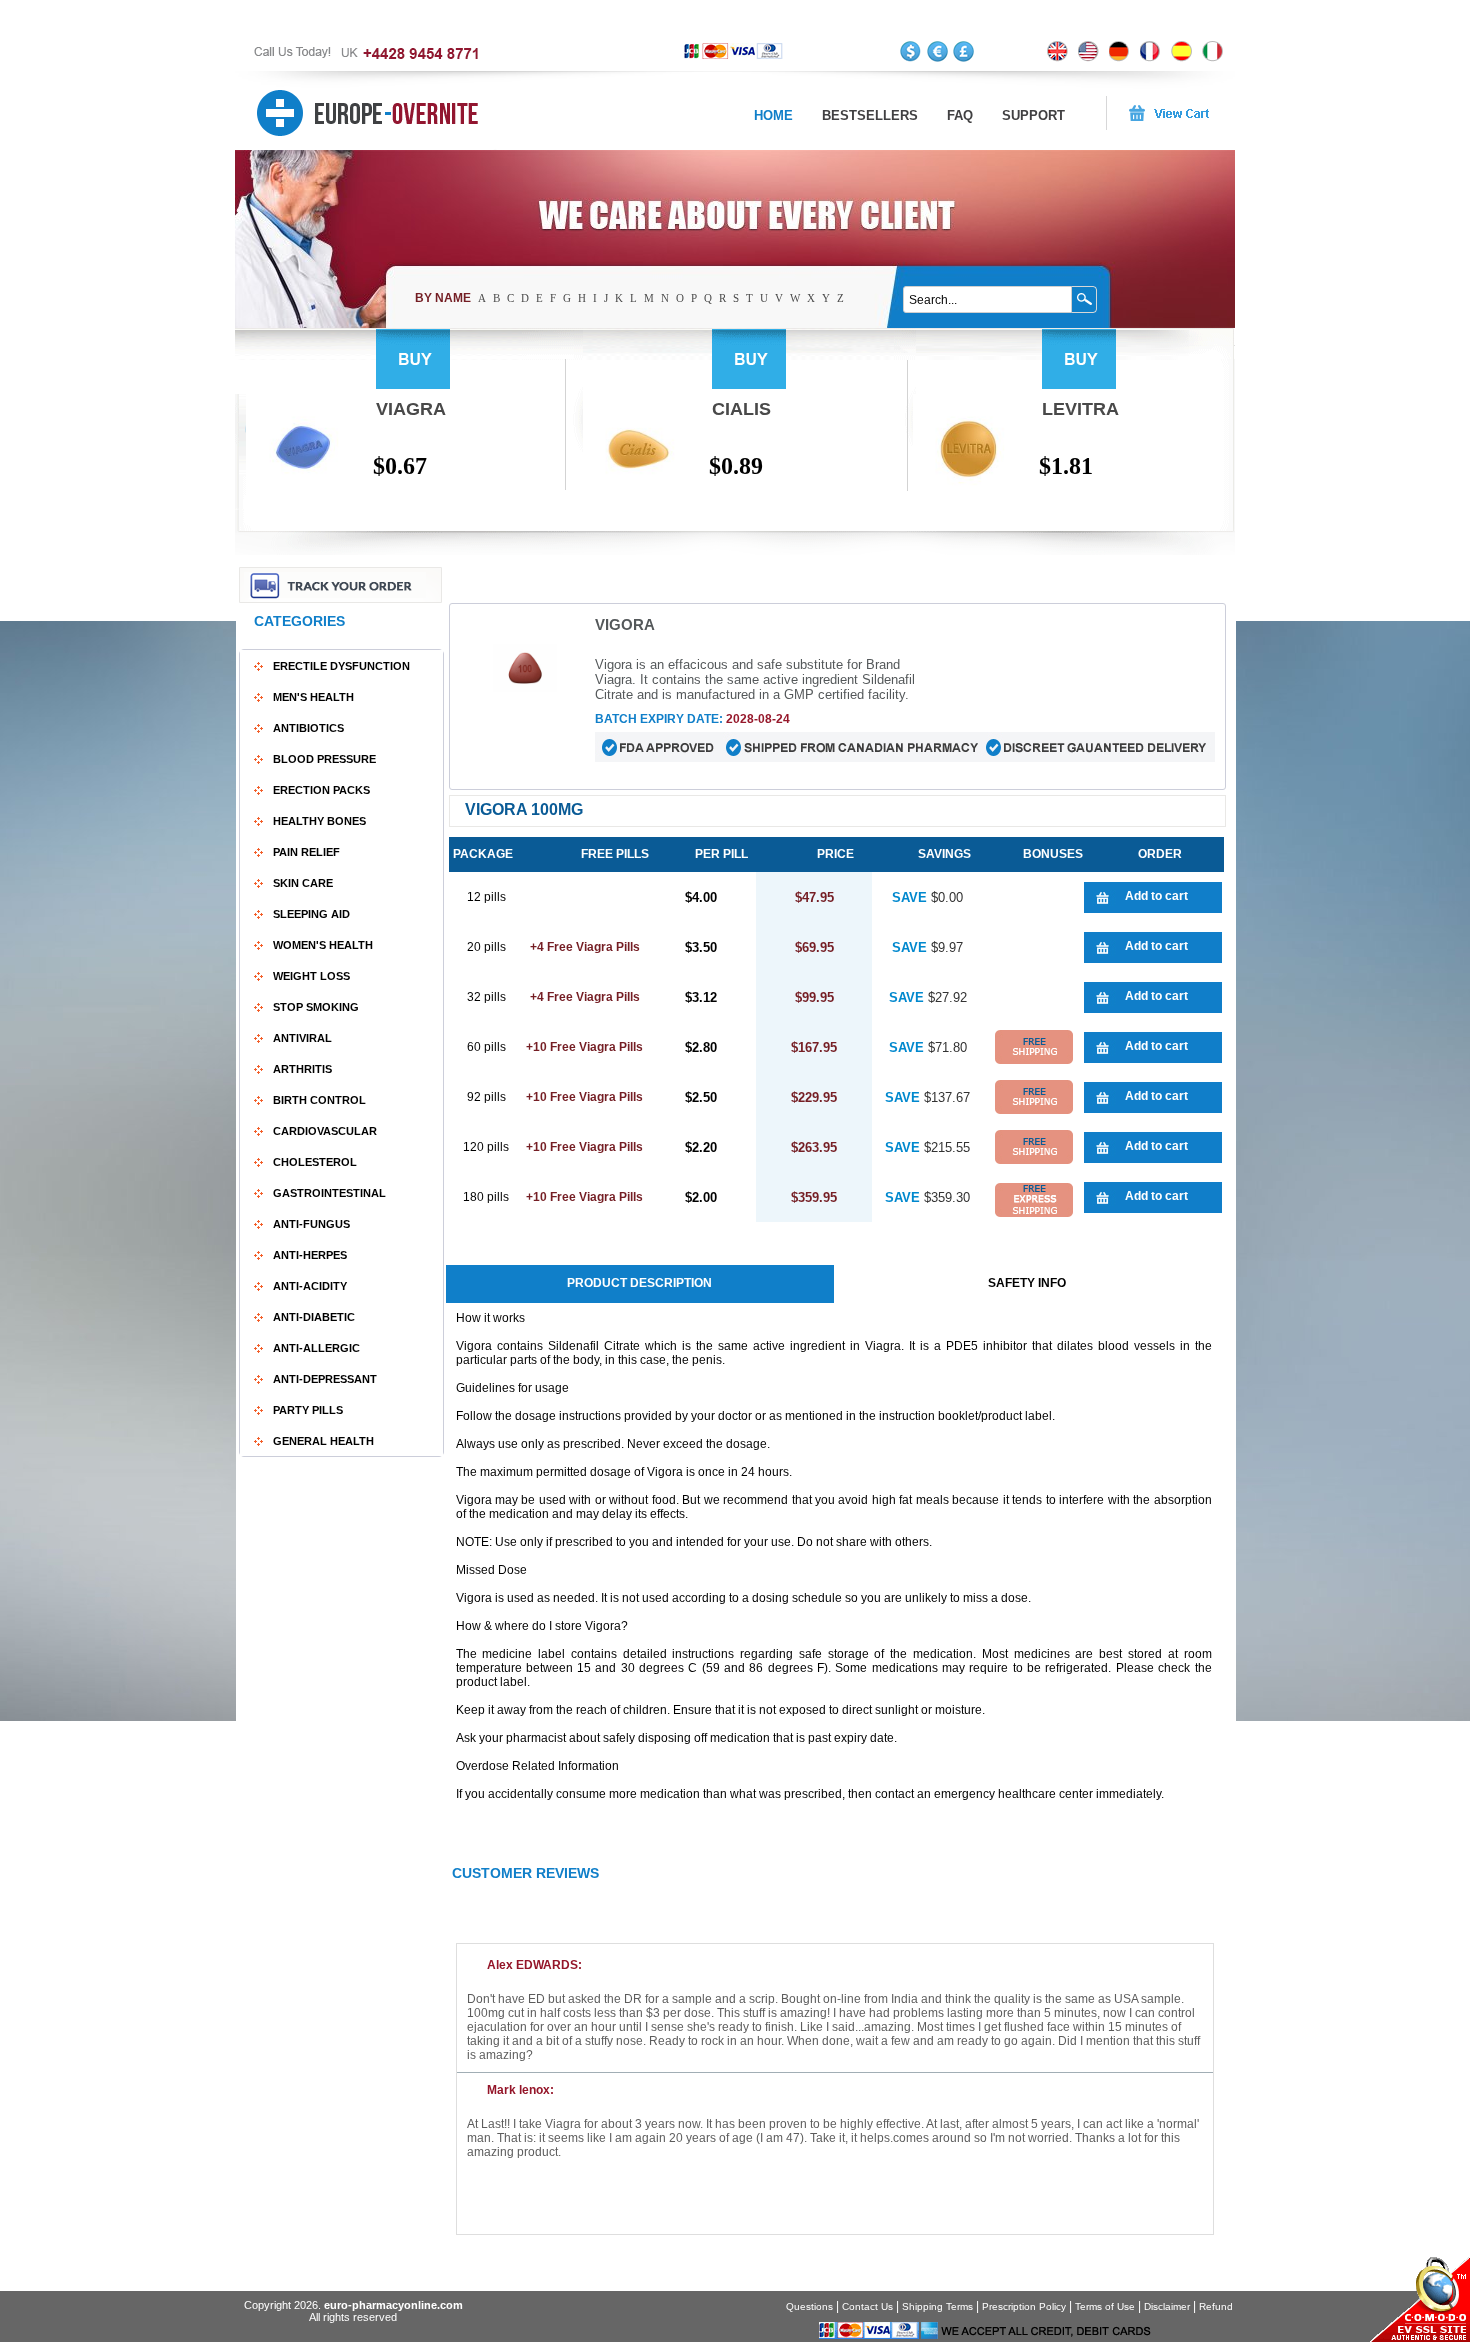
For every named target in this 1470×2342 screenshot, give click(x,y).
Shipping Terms (937, 2306)
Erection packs (321, 790)
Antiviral (302, 1038)
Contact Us (867, 2306)
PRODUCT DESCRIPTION (639, 1283)
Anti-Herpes (310, 1255)
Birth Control (319, 1100)
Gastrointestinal (329, 1193)
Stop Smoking (316, 1007)
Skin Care (303, 883)
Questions (809, 2306)
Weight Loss (311, 976)
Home (773, 115)
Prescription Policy (1024, 2306)
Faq (960, 115)
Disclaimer (1167, 2306)
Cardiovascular (325, 1131)
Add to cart (1156, 896)
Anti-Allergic (316, 1348)
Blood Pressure (324, 759)
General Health (323, 1441)
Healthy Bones (319, 821)
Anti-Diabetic (314, 1317)
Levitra (1080, 409)
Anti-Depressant (325, 1379)
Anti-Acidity (310, 1286)
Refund (1216, 2306)
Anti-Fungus (311, 1224)
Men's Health (313, 697)
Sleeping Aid (311, 914)
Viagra (411, 409)
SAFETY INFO (1027, 1283)
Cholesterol (315, 1162)
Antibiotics (308, 728)
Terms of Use (1105, 2306)
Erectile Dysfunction (341, 666)
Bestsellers (870, 115)
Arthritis (302, 1069)
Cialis (741, 409)
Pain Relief (306, 852)
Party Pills (308, 1410)
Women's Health (323, 945)
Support (1033, 115)
